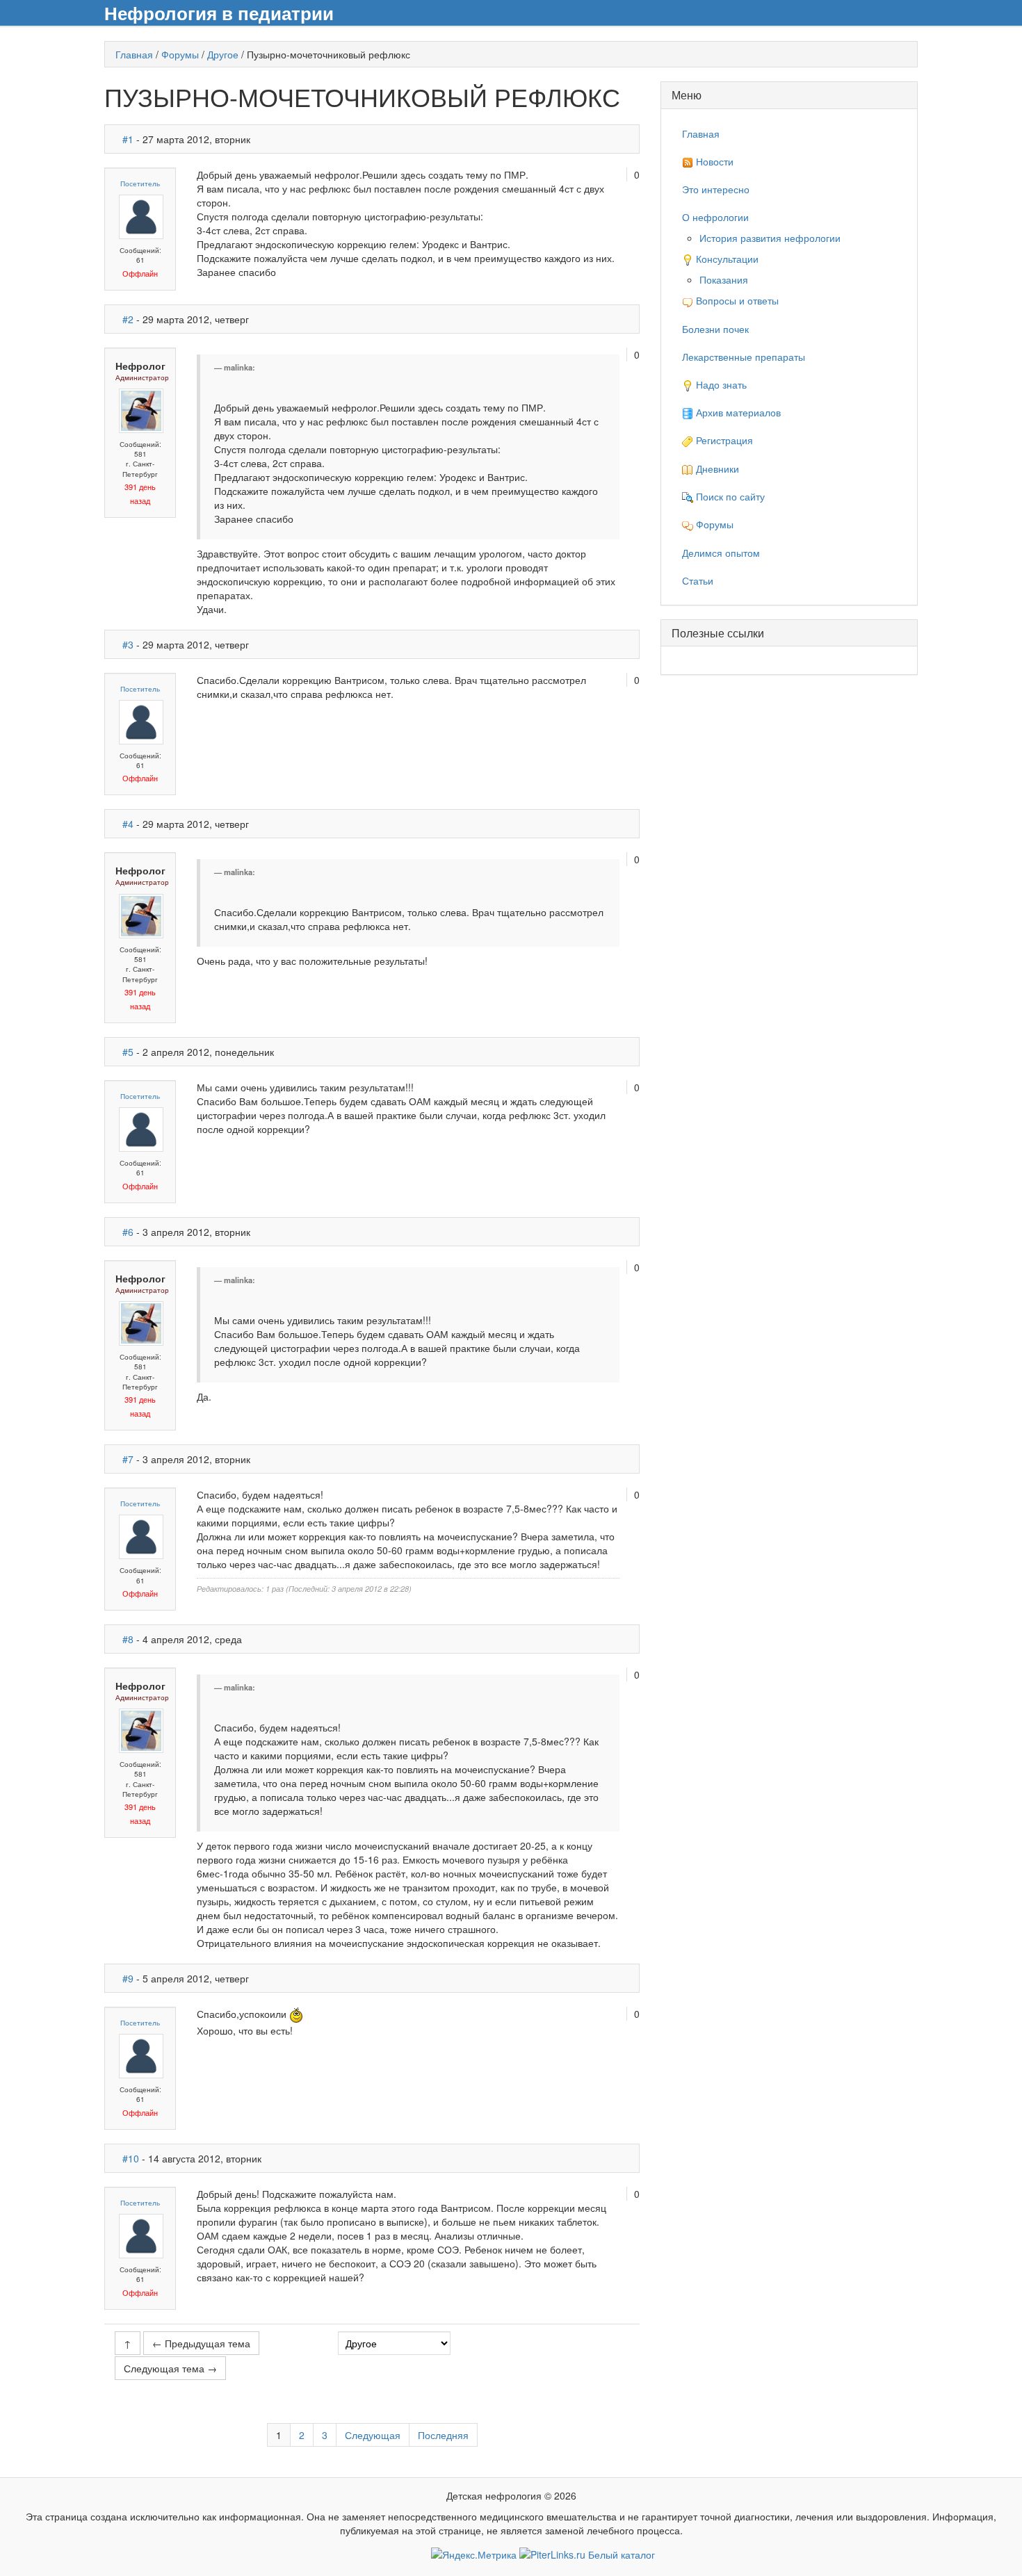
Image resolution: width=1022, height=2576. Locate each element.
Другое (223, 54)
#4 (128, 824)
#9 (128, 1978)
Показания (724, 279)
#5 (128, 1052)
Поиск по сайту (729, 496)
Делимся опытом (721, 553)
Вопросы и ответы (736, 300)
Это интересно (716, 189)
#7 (128, 1459)
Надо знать (720, 384)
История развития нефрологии (770, 238)
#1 (128, 139)
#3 (128, 644)
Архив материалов (737, 412)
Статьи (698, 580)
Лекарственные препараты (744, 357)
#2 (128, 319)
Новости (713, 161)
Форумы (180, 54)
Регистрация (723, 440)
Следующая (373, 2435)
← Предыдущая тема (201, 2343)
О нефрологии (715, 217)
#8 (128, 1639)
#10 (131, 2158)
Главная (134, 54)
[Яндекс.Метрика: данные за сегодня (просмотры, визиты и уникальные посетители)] (474, 2554)
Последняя (443, 2435)
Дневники (716, 468)
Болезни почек (715, 329)
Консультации (726, 259)
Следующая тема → (170, 2368)
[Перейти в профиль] (141, 215)
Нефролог (140, 366)
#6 (128, 1232)
